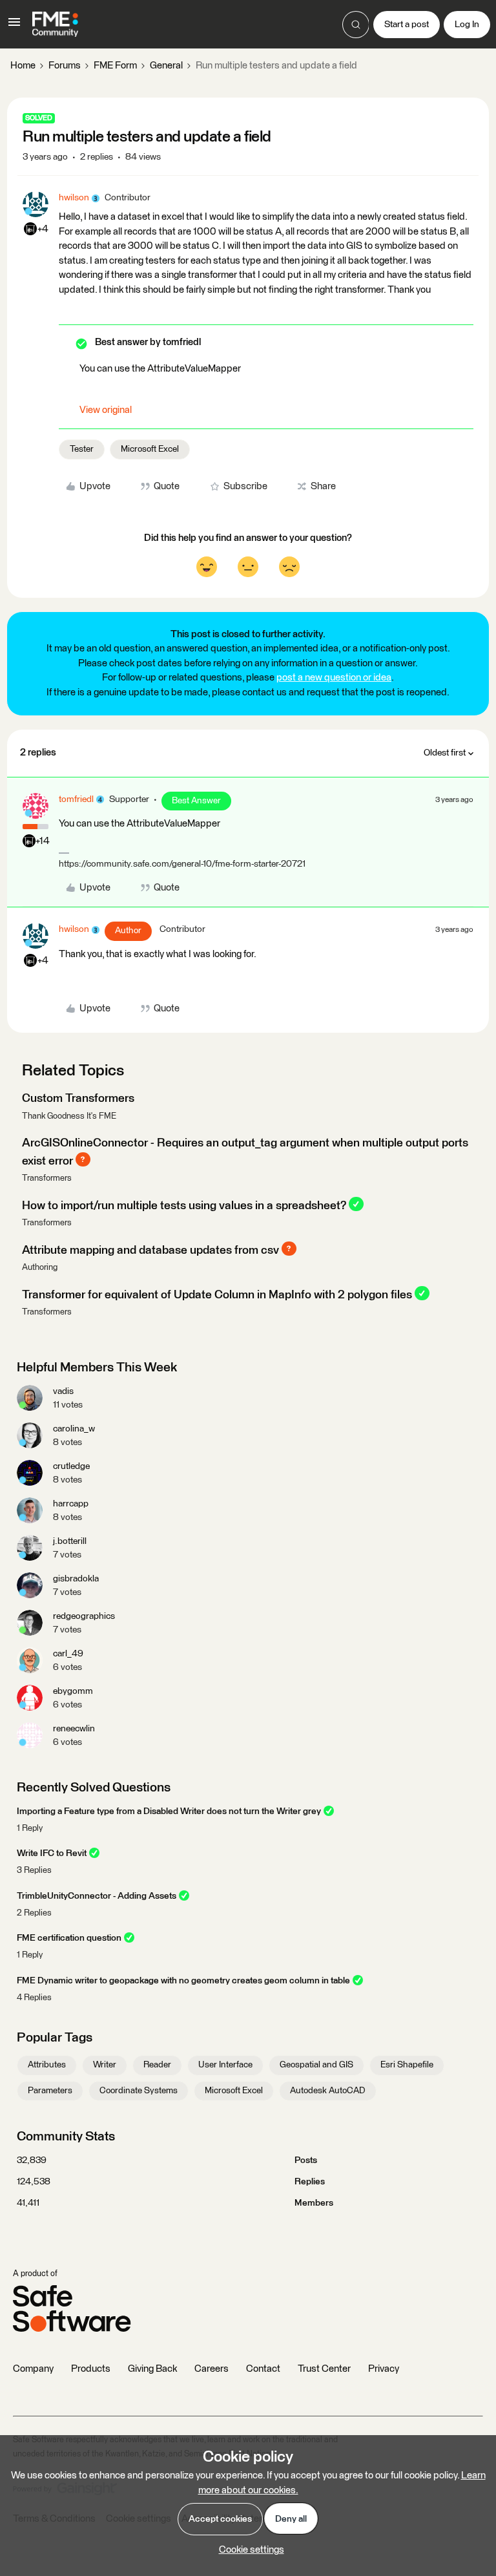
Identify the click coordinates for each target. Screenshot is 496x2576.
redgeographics (84, 1616)
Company (33, 2369)
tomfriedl (76, 799)
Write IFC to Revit (52, 1853)
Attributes (47, 2065)
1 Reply (30, 1829)
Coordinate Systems (139, 2091)
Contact (263, 2369)
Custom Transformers (78, 1099)
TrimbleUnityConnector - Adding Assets (97, 1896)
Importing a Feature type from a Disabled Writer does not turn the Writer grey (169, 1811)
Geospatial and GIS (316, 2065)
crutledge (71, 1466)
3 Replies (34, 1871)
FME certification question (69, 1938)
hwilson (74, 198)
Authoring (40, 1268)
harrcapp (71, 1504)
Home (23, 66)
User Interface (225, 2065)
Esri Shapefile (407, 2065)
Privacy (384, 2369)
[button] (14, 27)
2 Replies (34, 1913)
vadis (63, 1391)
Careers (212, 2369)
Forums (65, 66)
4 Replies (34, 1998)
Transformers (47, 1178)
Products (91, 2369)
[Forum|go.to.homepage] (55, 25)
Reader (157, 2065)
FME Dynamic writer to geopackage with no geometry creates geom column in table (183, 1981)
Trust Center (324, 2369)
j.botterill (70, 1541)
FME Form (115, 66)
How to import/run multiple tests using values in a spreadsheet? (184, 1205)
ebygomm (73, 1691)
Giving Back (152, 2369)
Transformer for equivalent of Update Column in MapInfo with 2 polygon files (217, 1294)
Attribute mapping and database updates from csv (150, 1250)
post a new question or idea (334, 678)
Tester (82, 449)
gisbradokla (76, 1579)
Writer (105, 2065)
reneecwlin (74, 1729)
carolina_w (74, 1429)
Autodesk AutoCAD (328, 2091)
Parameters (50, 2091)
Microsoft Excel (150, 449)
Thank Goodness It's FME (69, 1116)
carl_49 (68, 1654)
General (166, 66)
